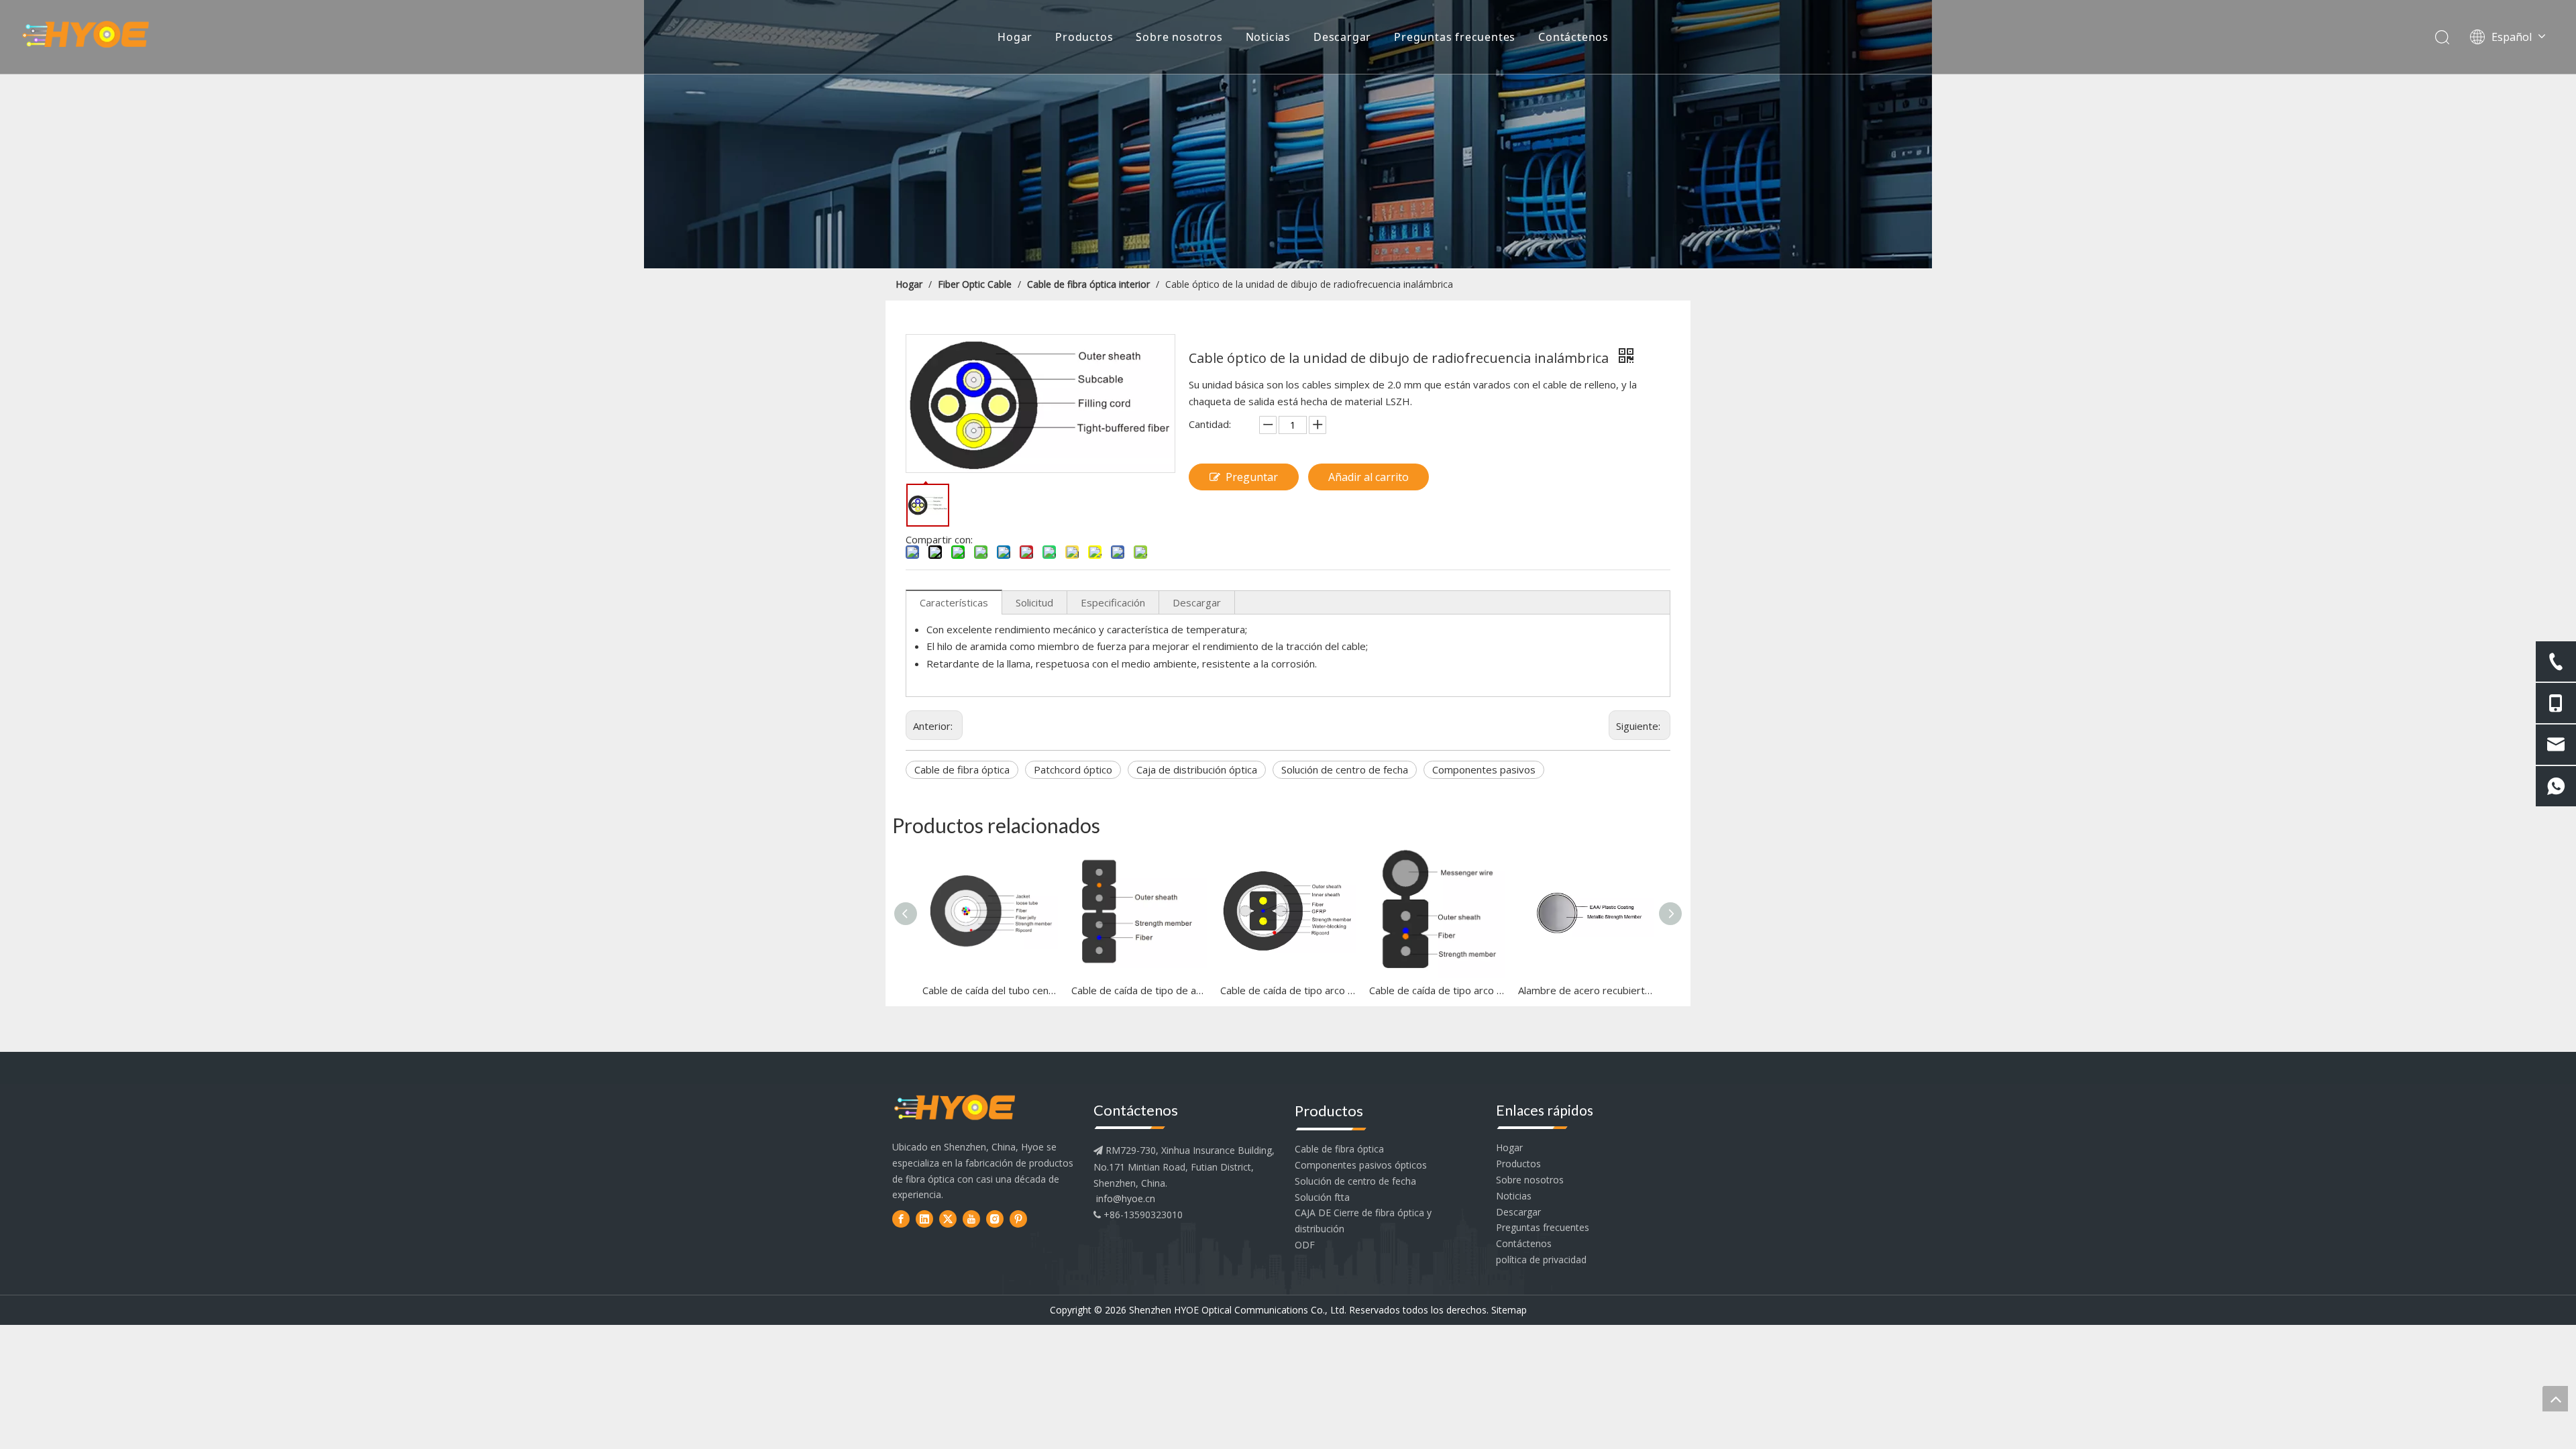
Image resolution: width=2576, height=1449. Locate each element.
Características (954, 602)
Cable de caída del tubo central (990, 990)
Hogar (1015, 37)
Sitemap (1509, 1310)
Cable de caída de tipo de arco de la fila (1139, 990)
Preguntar (1252, 477)
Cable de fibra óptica (962, 769)
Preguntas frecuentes (1455, 37)
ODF (1305, 1245)
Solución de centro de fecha (1345, 769)
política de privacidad (1541, 1259)
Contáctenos (1573, 37)
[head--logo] (955, 1109)
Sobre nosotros (1179, 37)
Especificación (1113, 602)
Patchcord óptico (1073, 769)
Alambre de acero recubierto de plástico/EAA (1586, 990)
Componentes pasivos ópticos (1361, 1165)
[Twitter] (948, 1219)
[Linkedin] (924, 1219)
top (2555, 1399)
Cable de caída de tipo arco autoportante (1437, 990)
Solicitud (1034, 602)
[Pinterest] (1018, 1219)
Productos (1084, 37)
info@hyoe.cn (1126, 1198)
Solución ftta (1322, 1197)
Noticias (1268, 37)
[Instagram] (995, 1219)
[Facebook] (901, 1219)
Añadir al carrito (1368, 477)
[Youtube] (971, 1219)
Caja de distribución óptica (1197, 769)
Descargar (1342, 37)
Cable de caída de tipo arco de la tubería (1288, 990)
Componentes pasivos (1484, 769)
